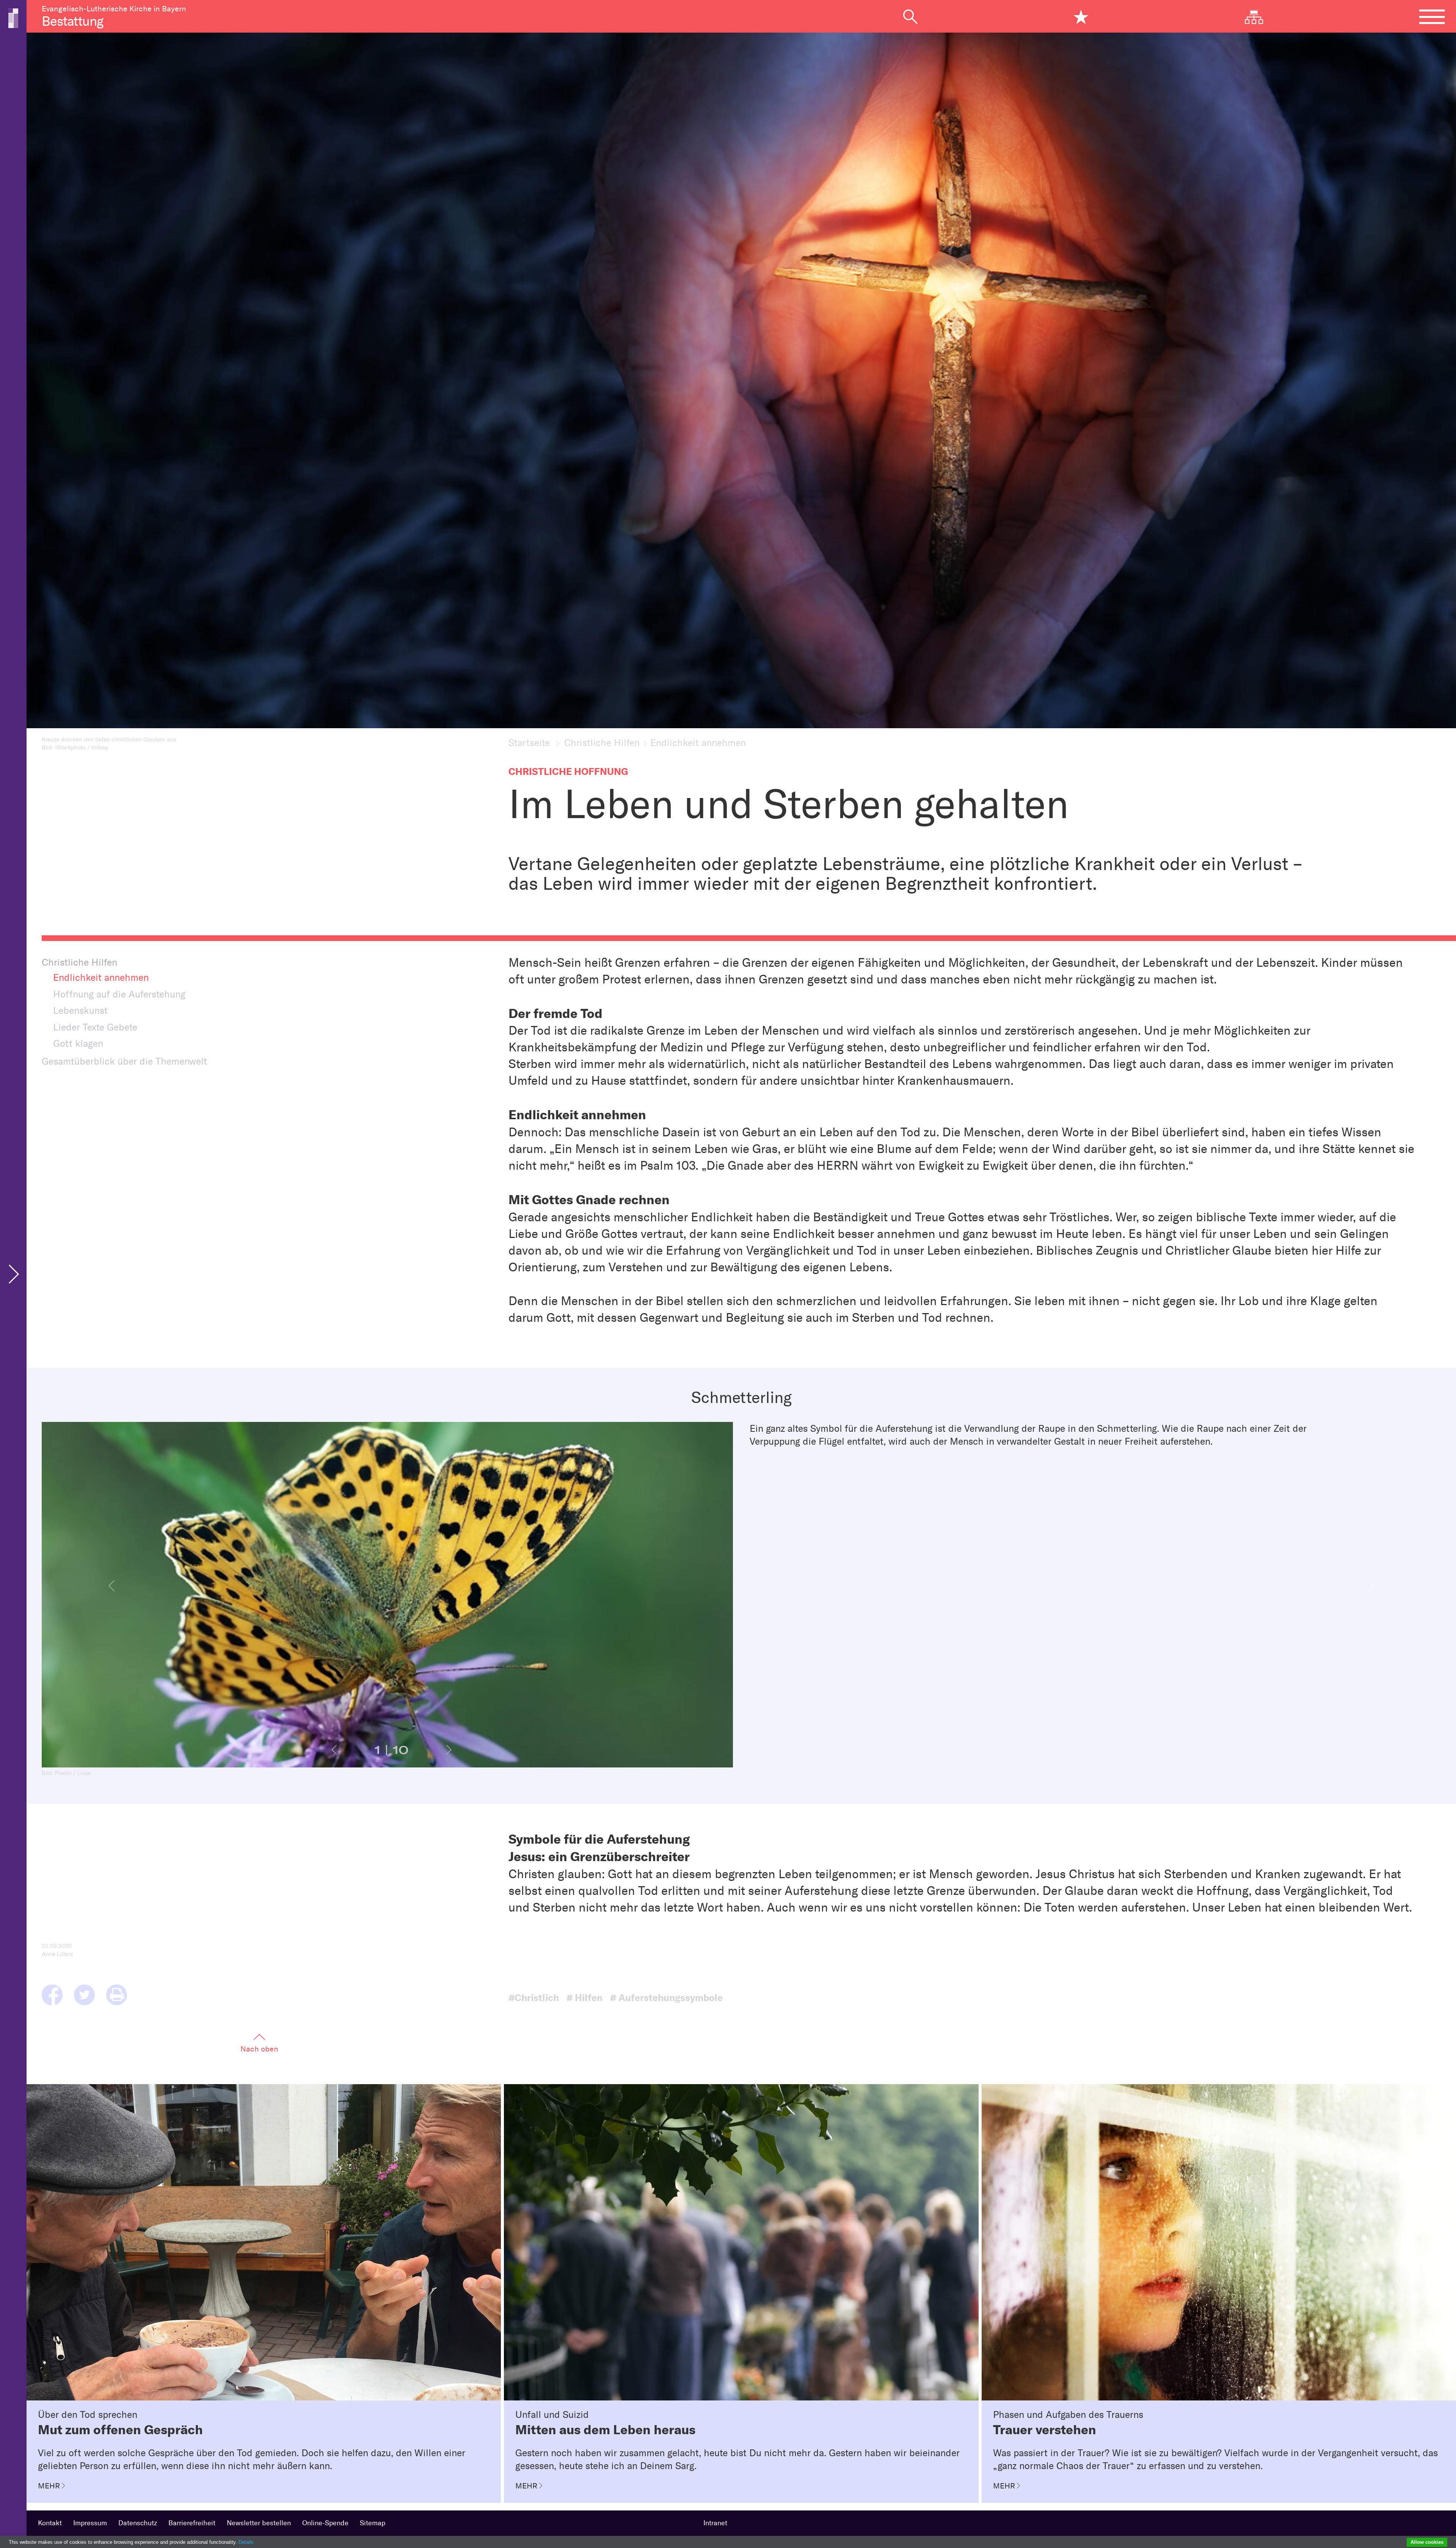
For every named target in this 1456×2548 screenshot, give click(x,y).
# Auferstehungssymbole (666, 1998)
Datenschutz (138, 2523)
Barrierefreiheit (192, 2523)
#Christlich (534, 1998)
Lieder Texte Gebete (95, 1027)
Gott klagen (78, 1043)
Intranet (715, 2523)
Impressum (90, 2523)
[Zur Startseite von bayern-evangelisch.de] (13, 17)
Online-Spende (325, 2523)
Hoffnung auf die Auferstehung (119, 994)
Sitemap (373, 2523)
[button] (112, 1586)
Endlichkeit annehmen (101, 977)
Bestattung (72, 21)
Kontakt (50, 2523)
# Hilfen (584, 1998)
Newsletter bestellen (259, 2523)
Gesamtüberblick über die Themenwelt (124, 1061)
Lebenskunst (80, 1010)
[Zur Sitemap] (1260, 17)
